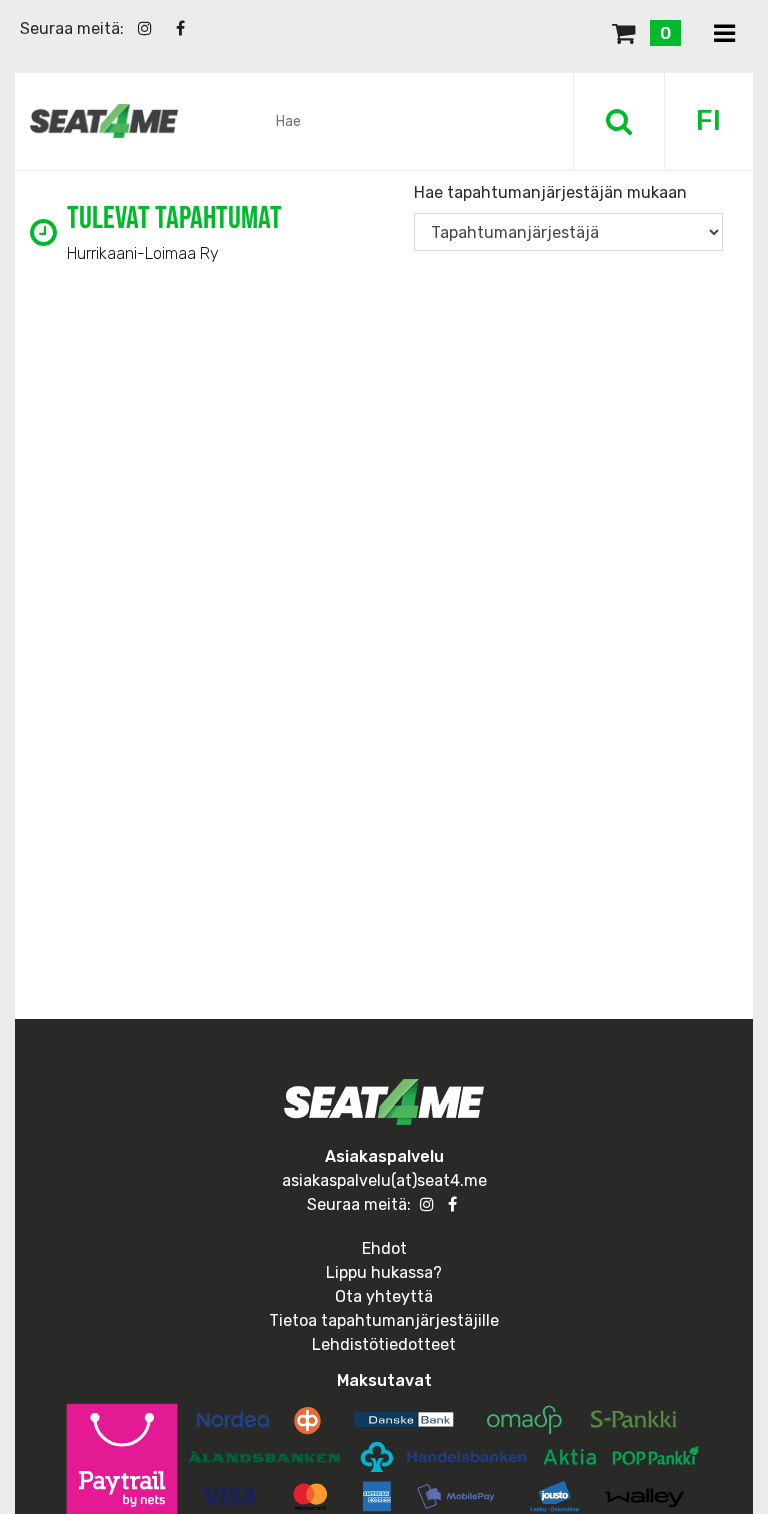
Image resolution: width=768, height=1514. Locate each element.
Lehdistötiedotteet (384, 1344)
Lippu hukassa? (384, 1272)
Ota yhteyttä (384, 1296)
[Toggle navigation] (724, 34)
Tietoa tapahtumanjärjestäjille (384, 1320)
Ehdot (384, 1248)
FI (708, 120)
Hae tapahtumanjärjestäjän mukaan (550, 192)
